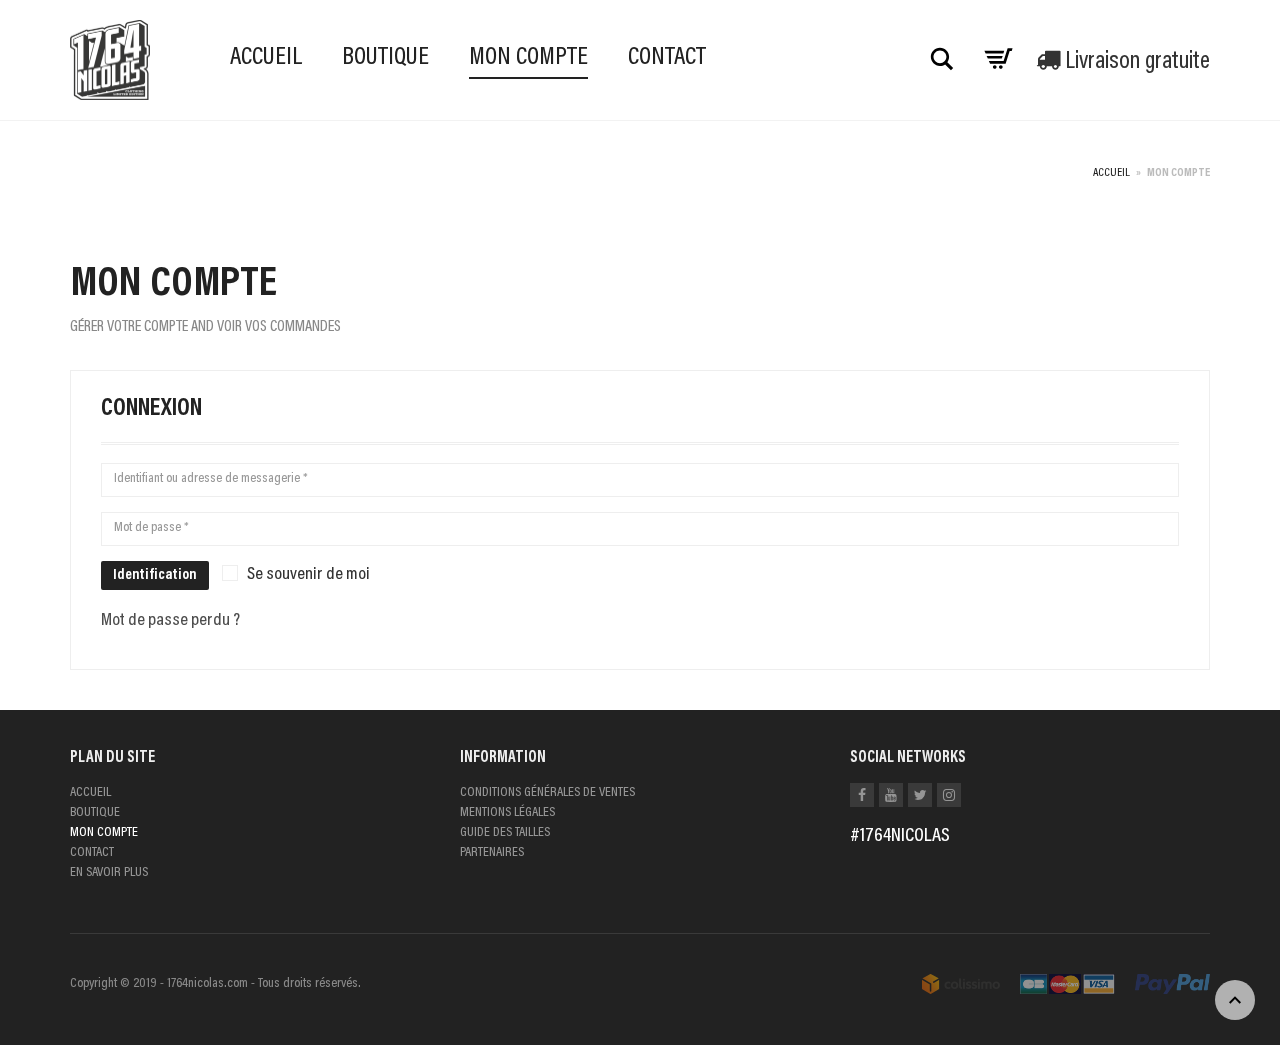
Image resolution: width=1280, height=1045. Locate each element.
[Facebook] (862, 795)
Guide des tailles (505, 833)
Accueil (266, 58)
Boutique (385, 58)
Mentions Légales (507, 813)
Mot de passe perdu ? (170, 621)
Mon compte (528, 58)
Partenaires (492, 853)
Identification (155, 575)
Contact (667, 58)
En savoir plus (109, 873)
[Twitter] (920, 795)
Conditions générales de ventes (547, 793)
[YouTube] (891, 795)
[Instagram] (949, 795)
